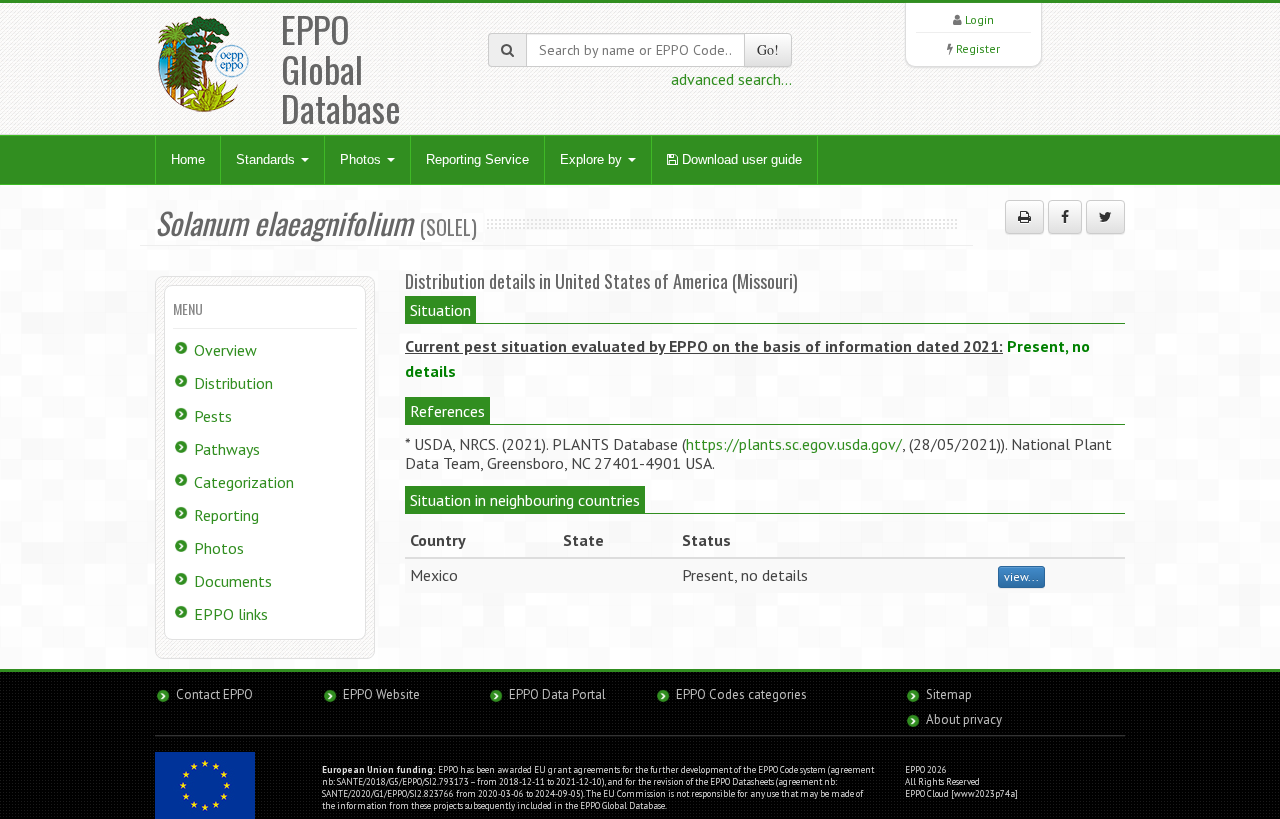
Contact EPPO (214, 694)
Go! (768, 49)
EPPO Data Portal (557, 694)
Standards (267, 159)
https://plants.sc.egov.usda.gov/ (794, 444)
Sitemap (949, 694)
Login (979, 19)
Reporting (226, 515)
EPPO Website (381, 694)
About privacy (964, 719)
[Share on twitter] (1105, 217)
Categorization (244, 482)
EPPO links (231, 614)
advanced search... (731, 79)
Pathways (227, 449)
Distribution (233, 383)
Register (978, 48)
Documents (233, 581)
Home (188, 159)
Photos (362, 159)
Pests (213, 416)
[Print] (1024, 217)
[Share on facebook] (1065, 217)
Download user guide (740, 159)
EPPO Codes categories (741, 694)
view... (1021, 576)
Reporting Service (477, 159)
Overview (225, 350)
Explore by (593, 159)
